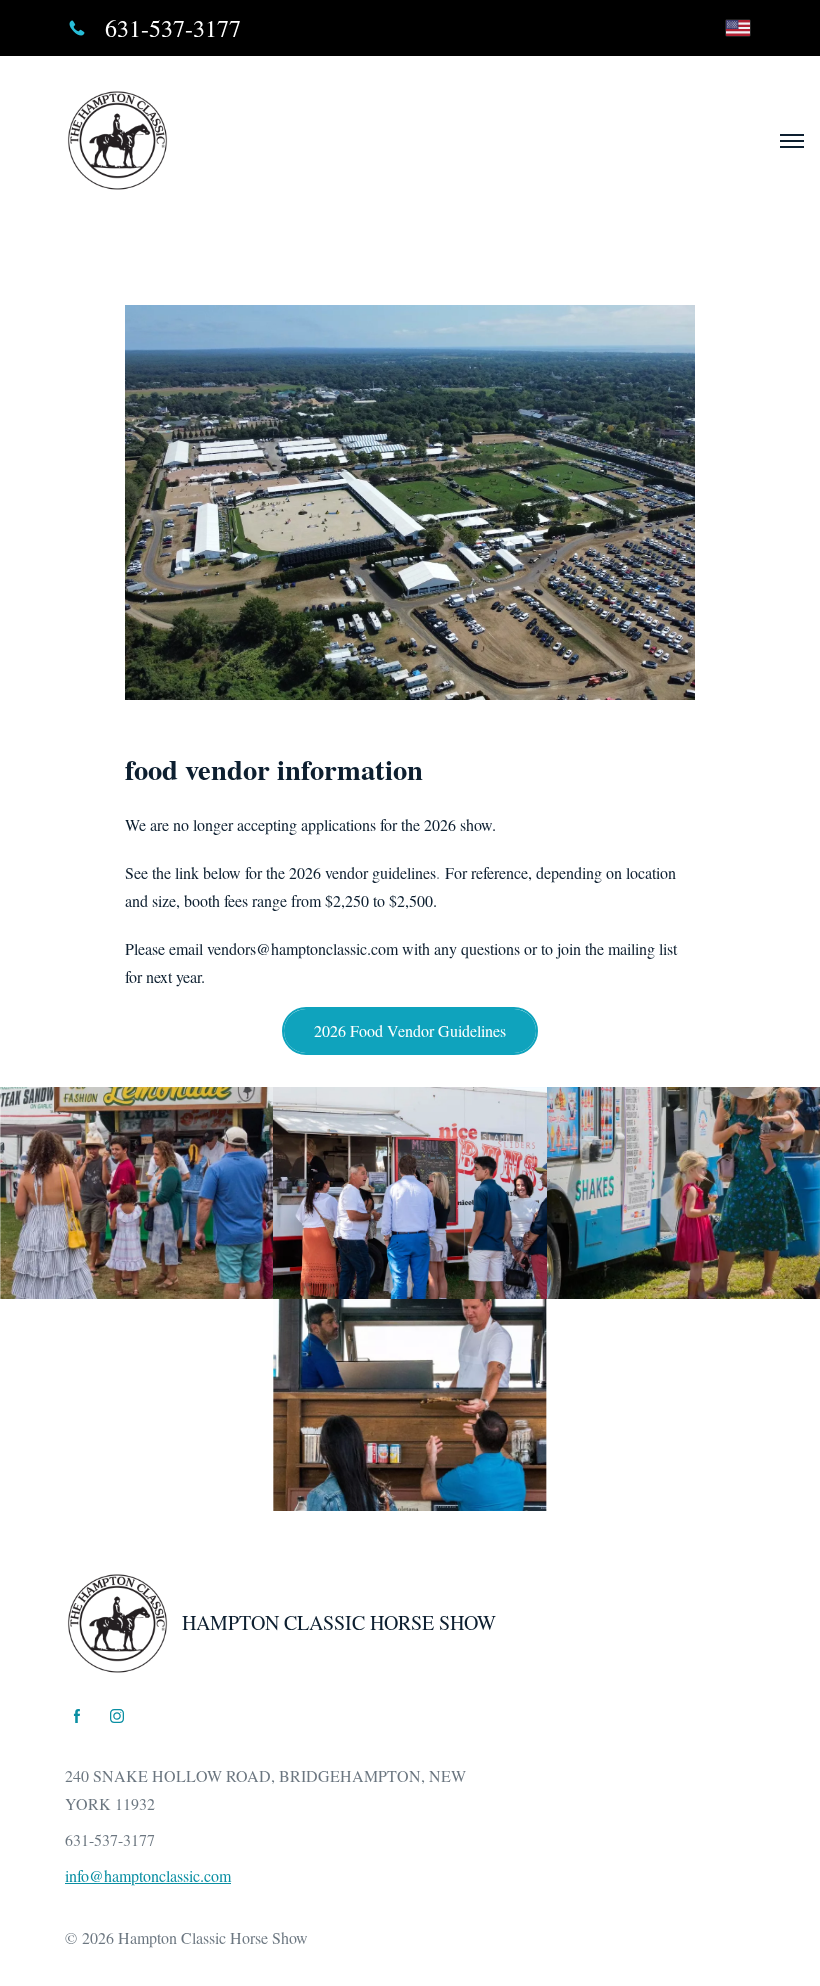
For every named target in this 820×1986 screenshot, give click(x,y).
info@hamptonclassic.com (148, 1875)
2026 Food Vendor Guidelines (410, 1030)
